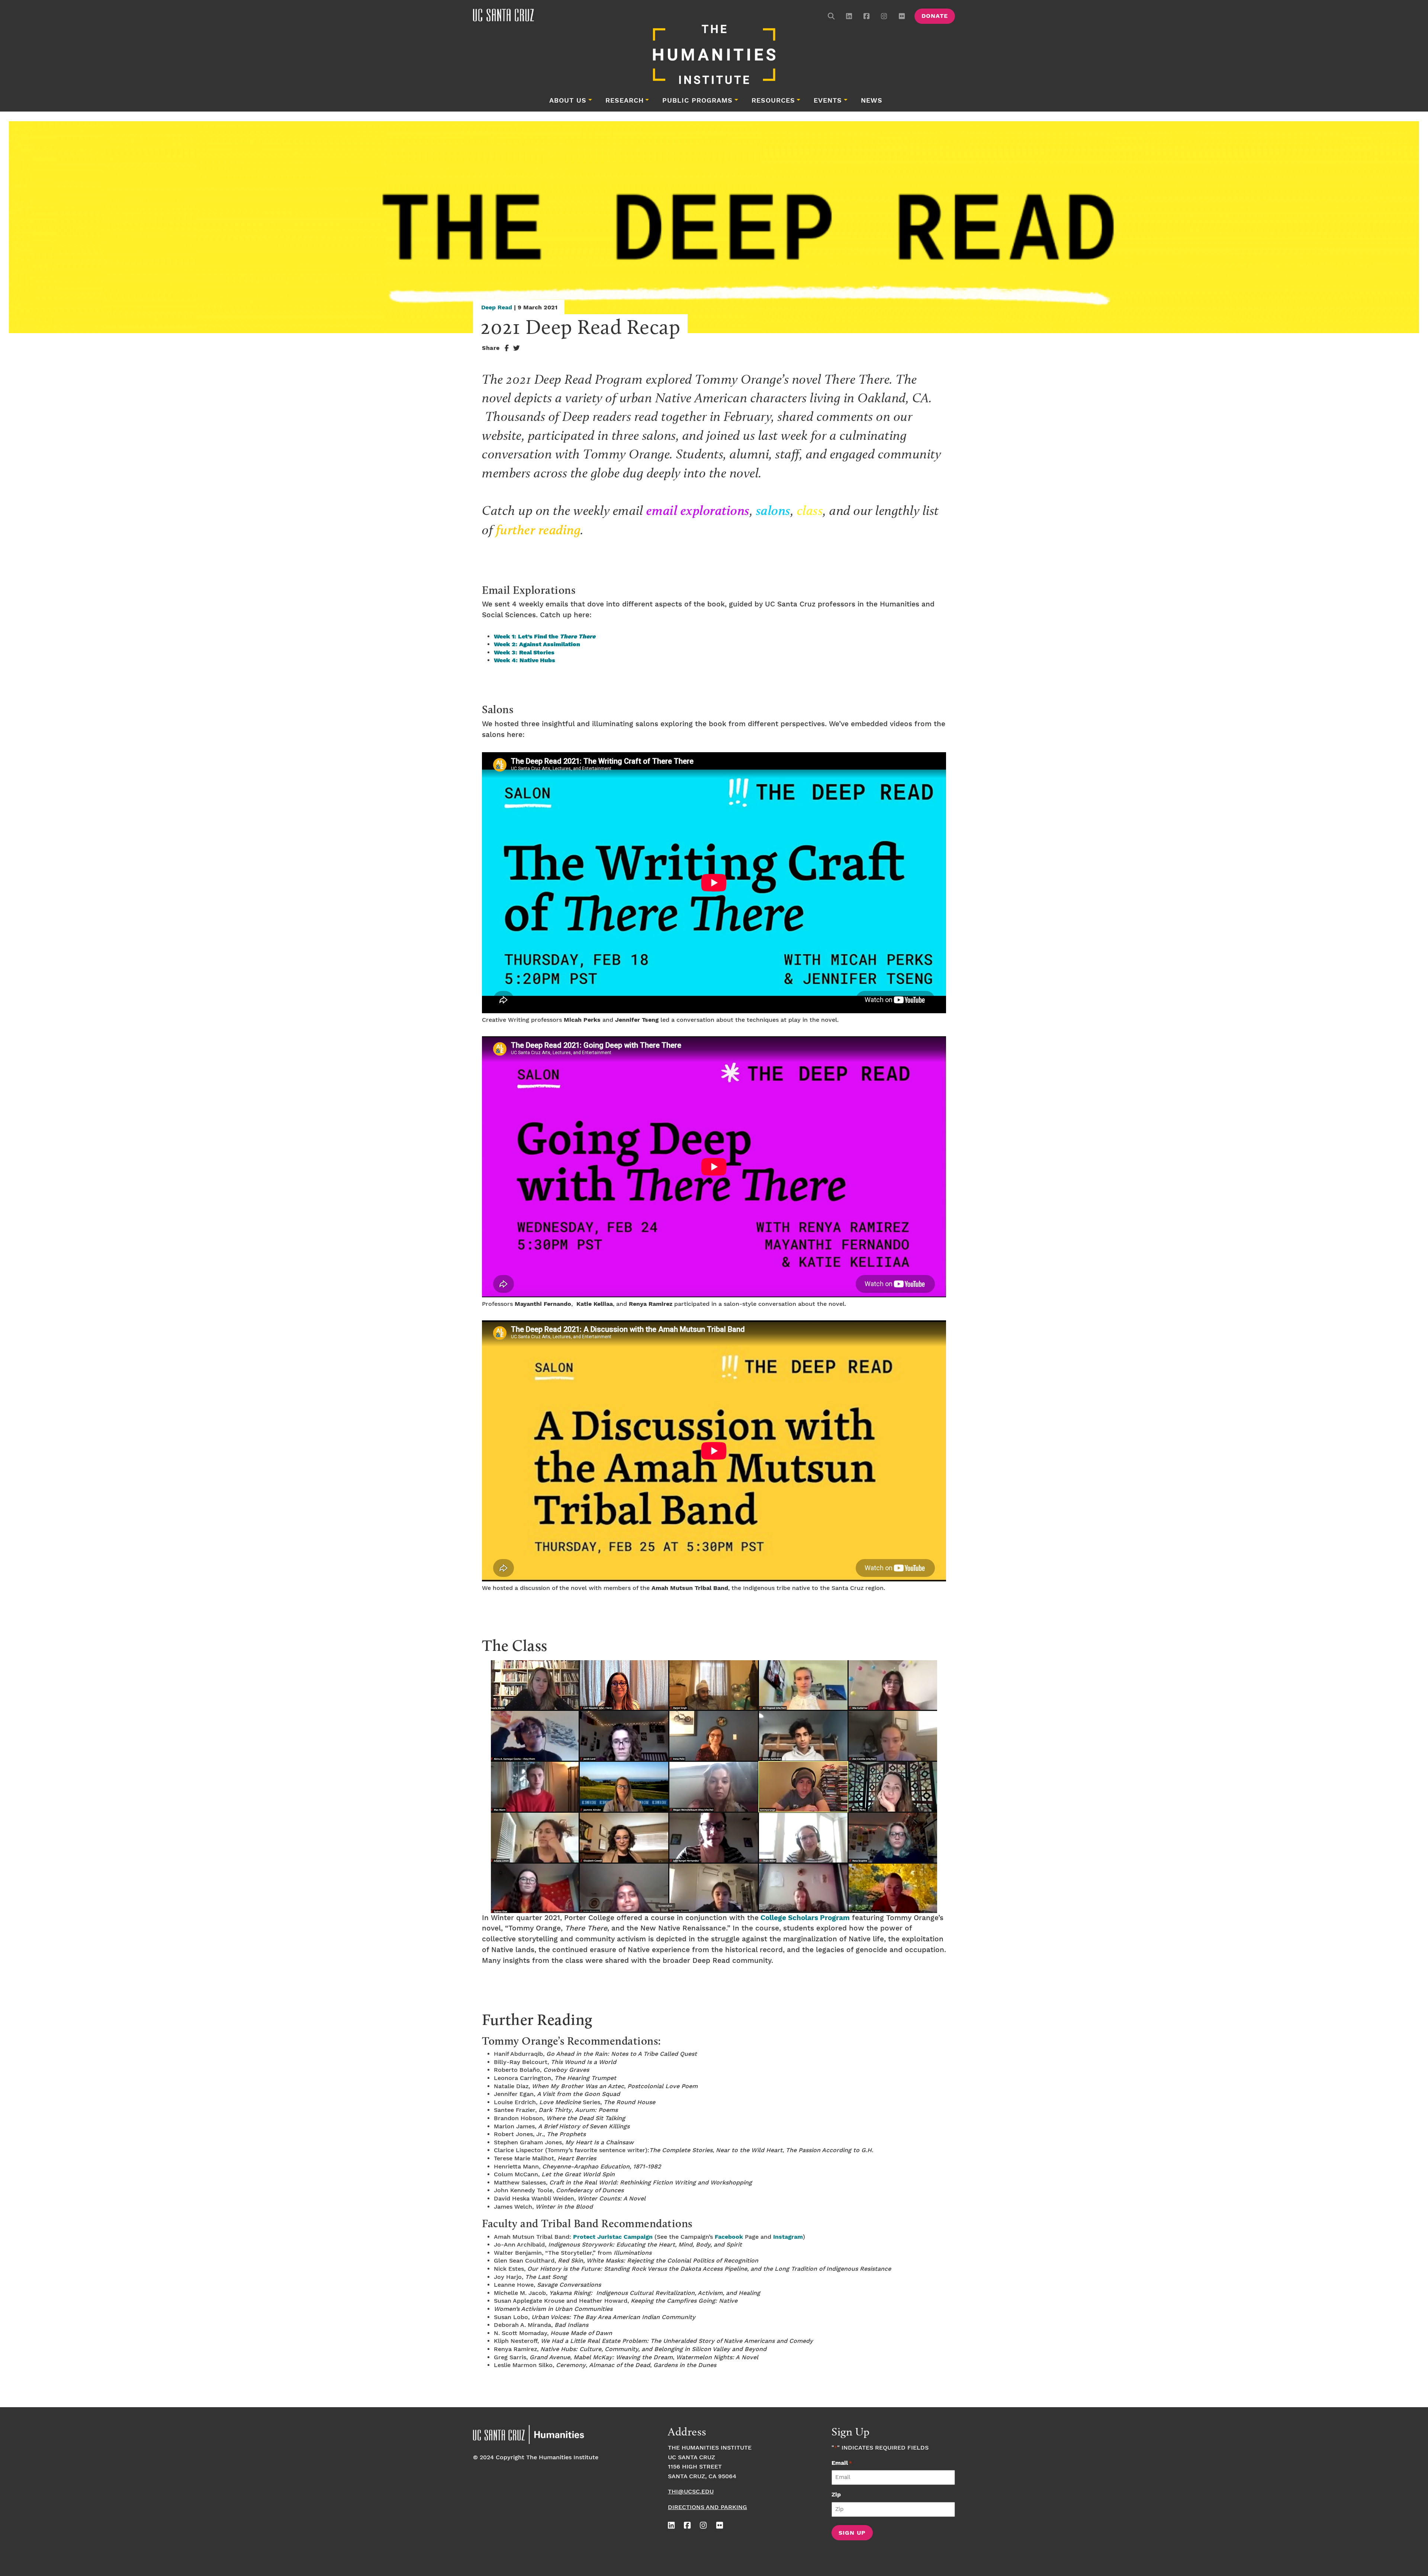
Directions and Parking (707, 2507)
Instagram (788, 2237)
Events (828, 101)
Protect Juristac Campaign (613, 2237)
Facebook (729, 2237)
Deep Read (497, 308)
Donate (935, 16)
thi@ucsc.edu (691, 2492)
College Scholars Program (804, 1918)
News (872, 101)
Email (842, 2463)
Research (625, 101)
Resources (773, 101)
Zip (836, 2495)
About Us (568, 101)
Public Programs (697, 101)
